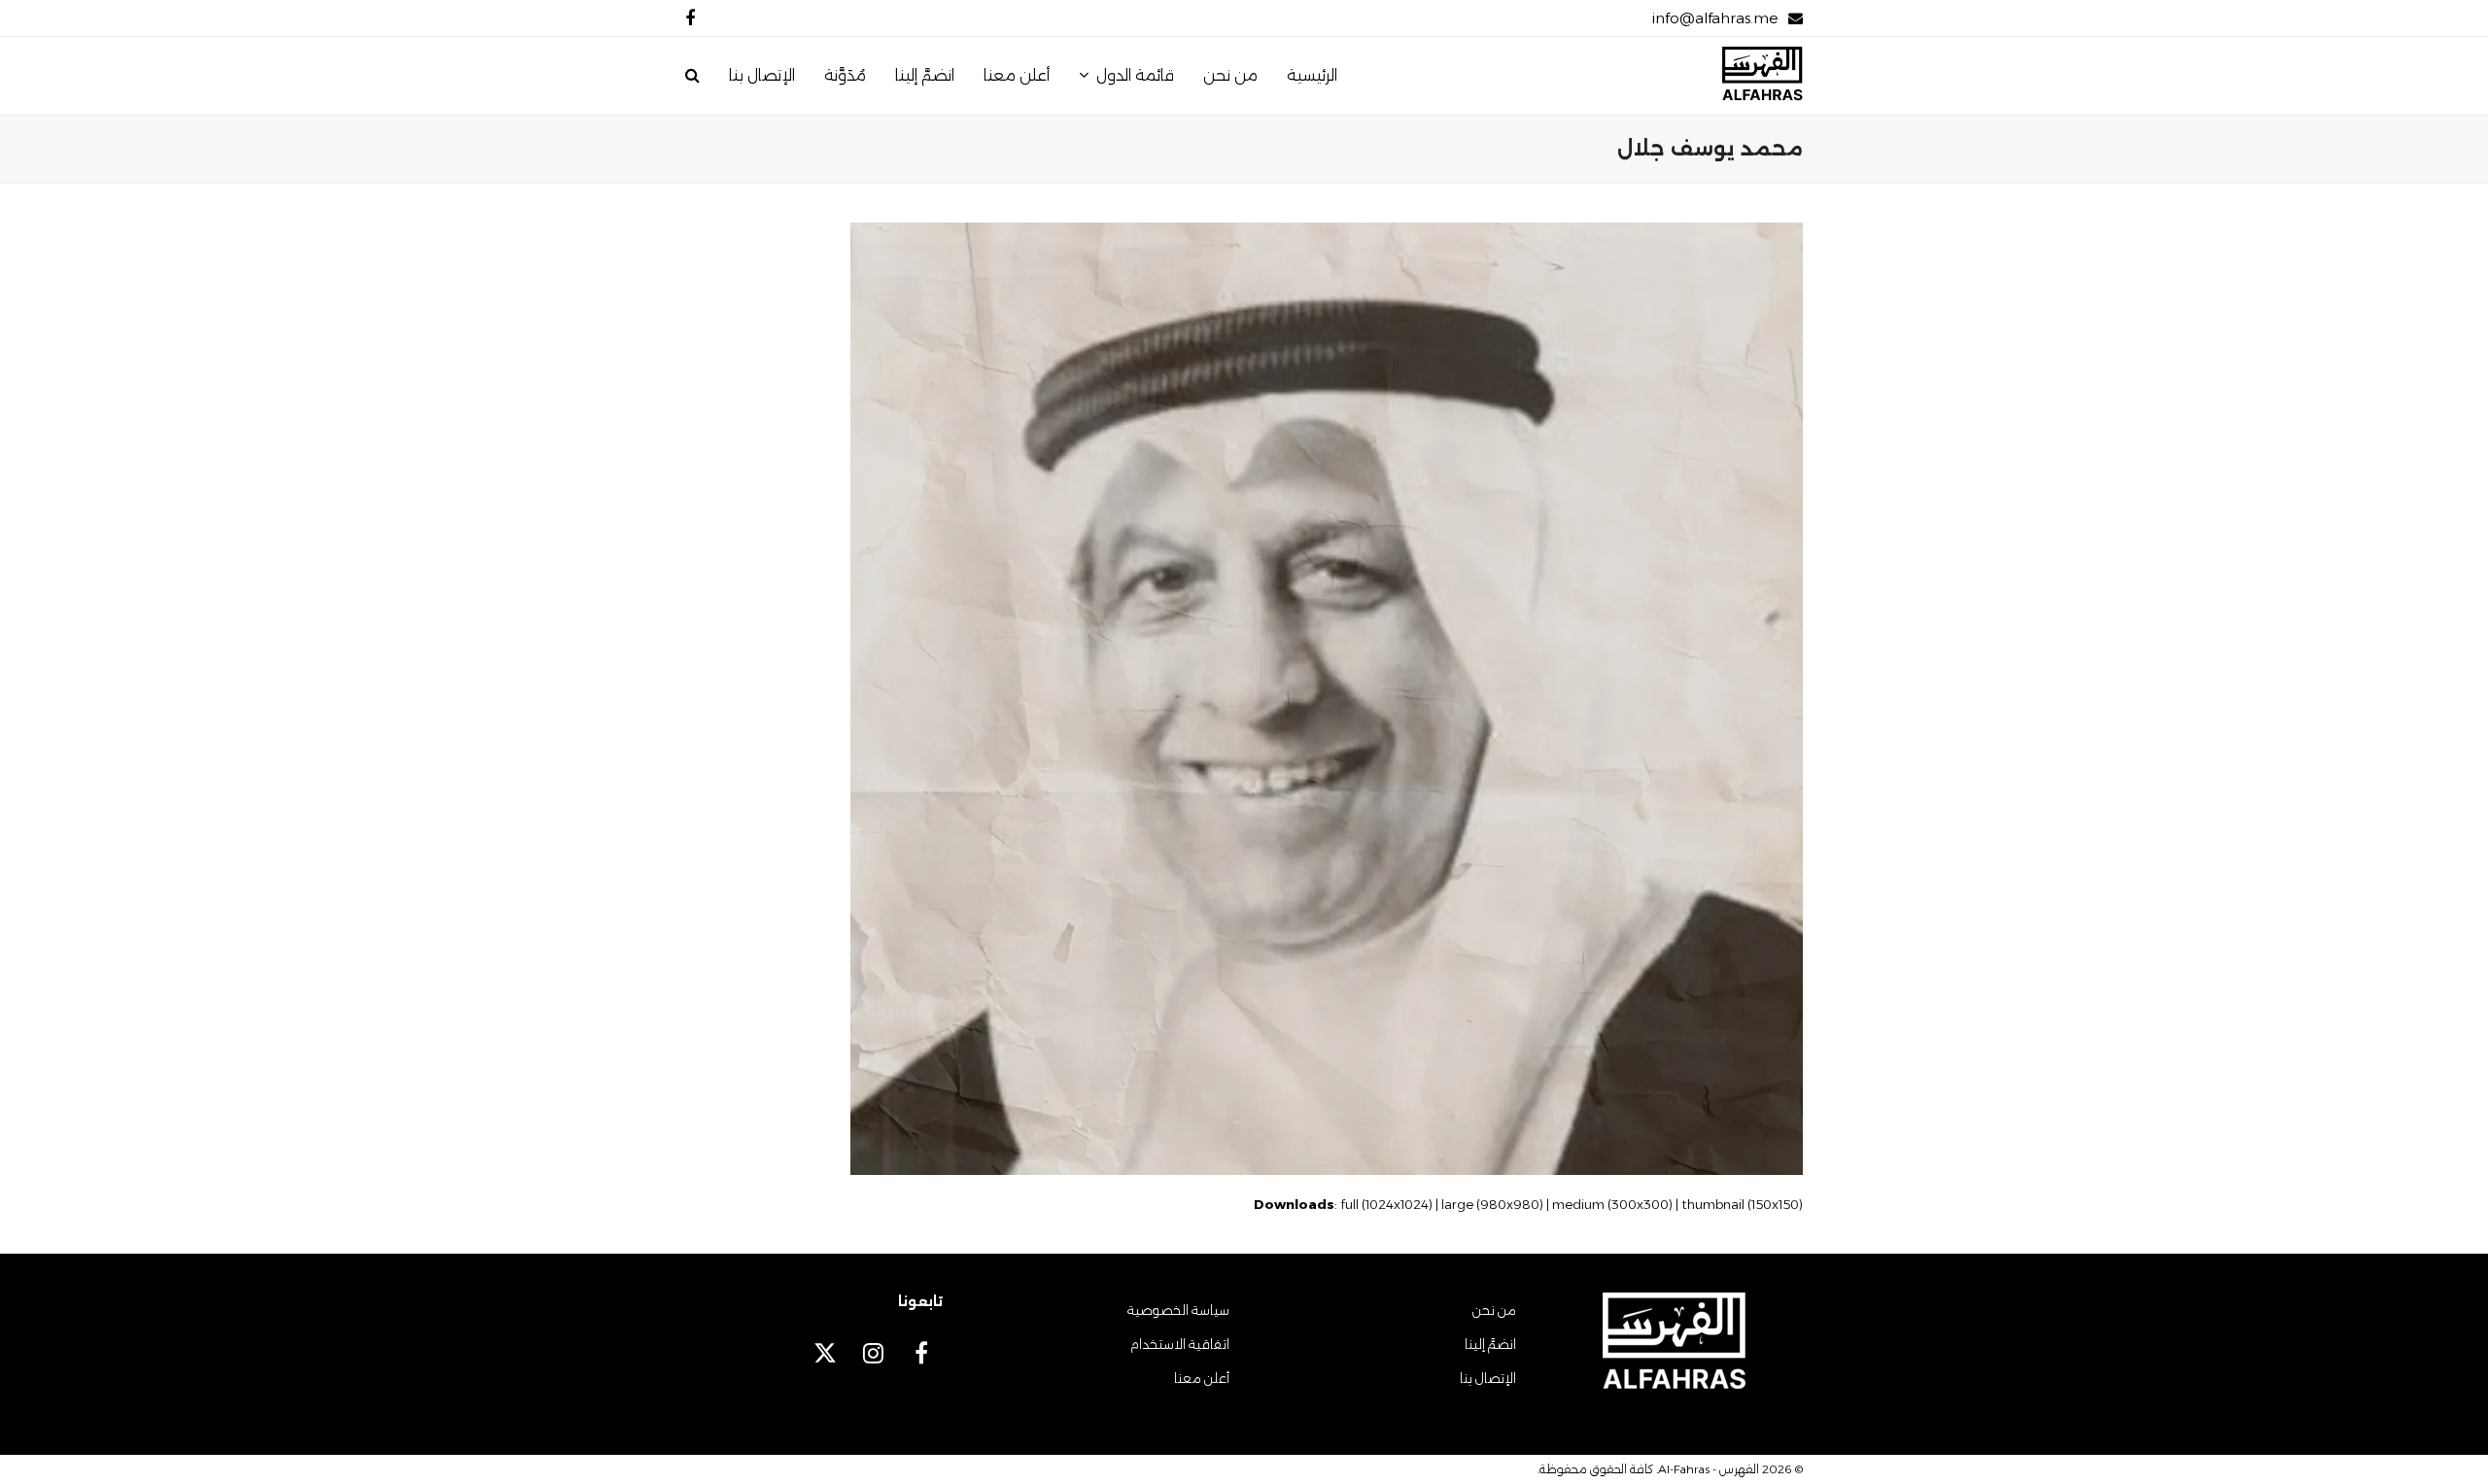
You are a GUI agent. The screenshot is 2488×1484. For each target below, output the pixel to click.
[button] (692, 76)
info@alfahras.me (1715, 18)
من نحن (1494, 1310)
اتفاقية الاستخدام (1180, 1344)
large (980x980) (1492, 1204)
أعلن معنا (1202, 1378)
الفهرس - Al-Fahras (1709, 1469)
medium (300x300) (1612, 1204)
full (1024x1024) (1386, 1204)
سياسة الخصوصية (1178, 1310)
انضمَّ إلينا (1490, 1344)
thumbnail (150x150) (1742, 1204)
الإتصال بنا (1488, 1378)
